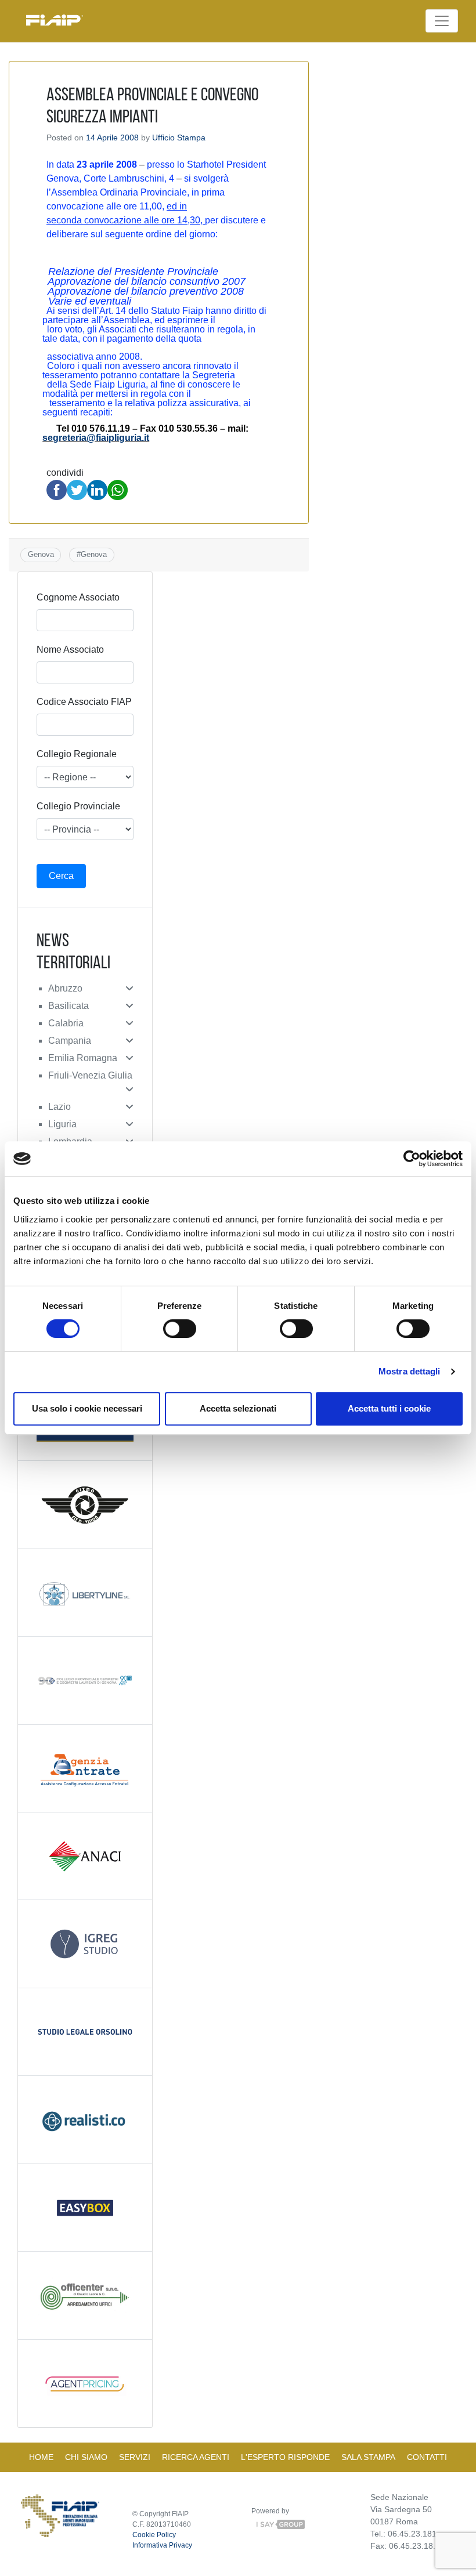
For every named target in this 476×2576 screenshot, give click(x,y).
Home (41, 2457)
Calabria (66, 1023)
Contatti (427, 2457)
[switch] (180, 1329)
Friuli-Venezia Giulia (90, 1075)
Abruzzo (65, 988)
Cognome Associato (78, 597)
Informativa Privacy (162, 2545)
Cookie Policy (154, 2535)
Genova (41, 554)
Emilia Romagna (83, 1058)
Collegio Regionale (77, 754)
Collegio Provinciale (78, 806)
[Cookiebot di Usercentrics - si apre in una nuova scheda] (412, 1159)
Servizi (135, 2457)
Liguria (62, 1124)
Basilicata (68, 1006)
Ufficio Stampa (179, 138)
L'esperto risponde (285, 2457)
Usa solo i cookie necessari (87, 1408)
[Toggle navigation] (442, 21)
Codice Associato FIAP (84, 702)
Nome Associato (70, 650)
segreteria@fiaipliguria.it (96, 438)
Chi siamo (86, 2457)
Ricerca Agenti (196, 2457)
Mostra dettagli (410, 1371)
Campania (70, 1041)
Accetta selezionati (238, 1408)
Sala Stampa (368, 2457)
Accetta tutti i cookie (389, 1408)
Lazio (59, 1107)
